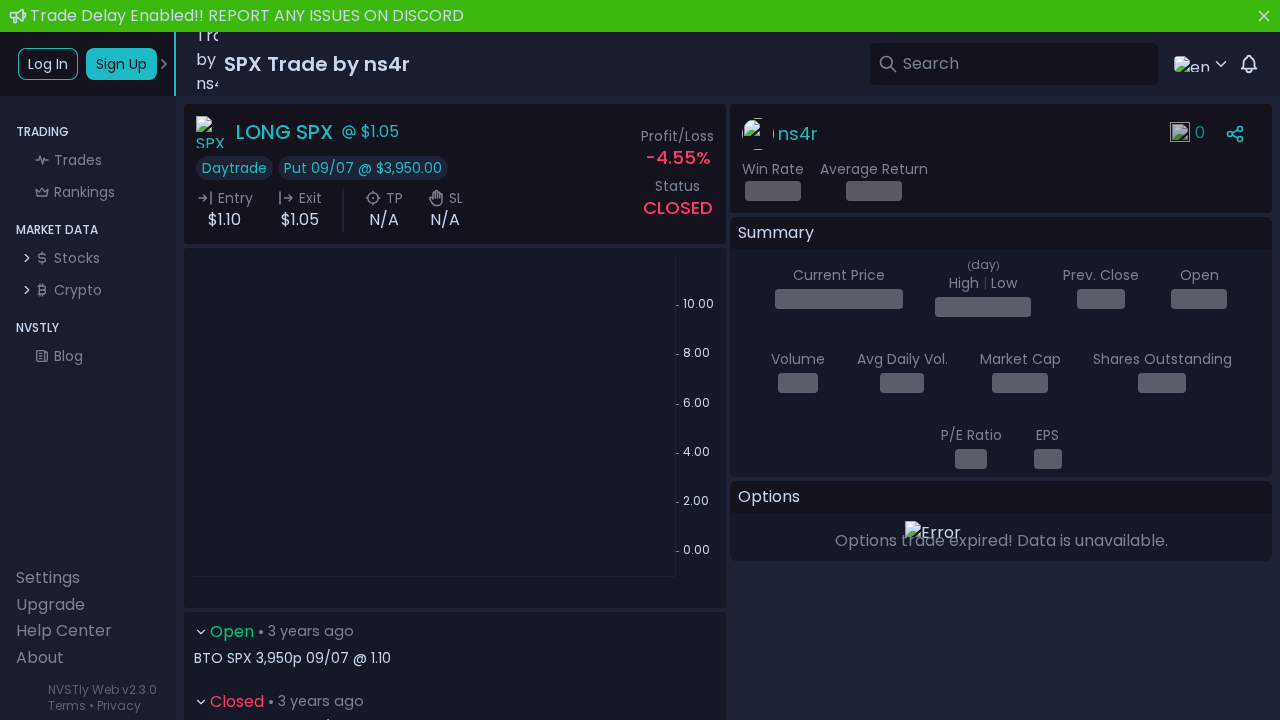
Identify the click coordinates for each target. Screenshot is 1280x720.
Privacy (119, 705)
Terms (67, 705)
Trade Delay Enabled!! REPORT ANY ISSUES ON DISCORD (247, 15)
